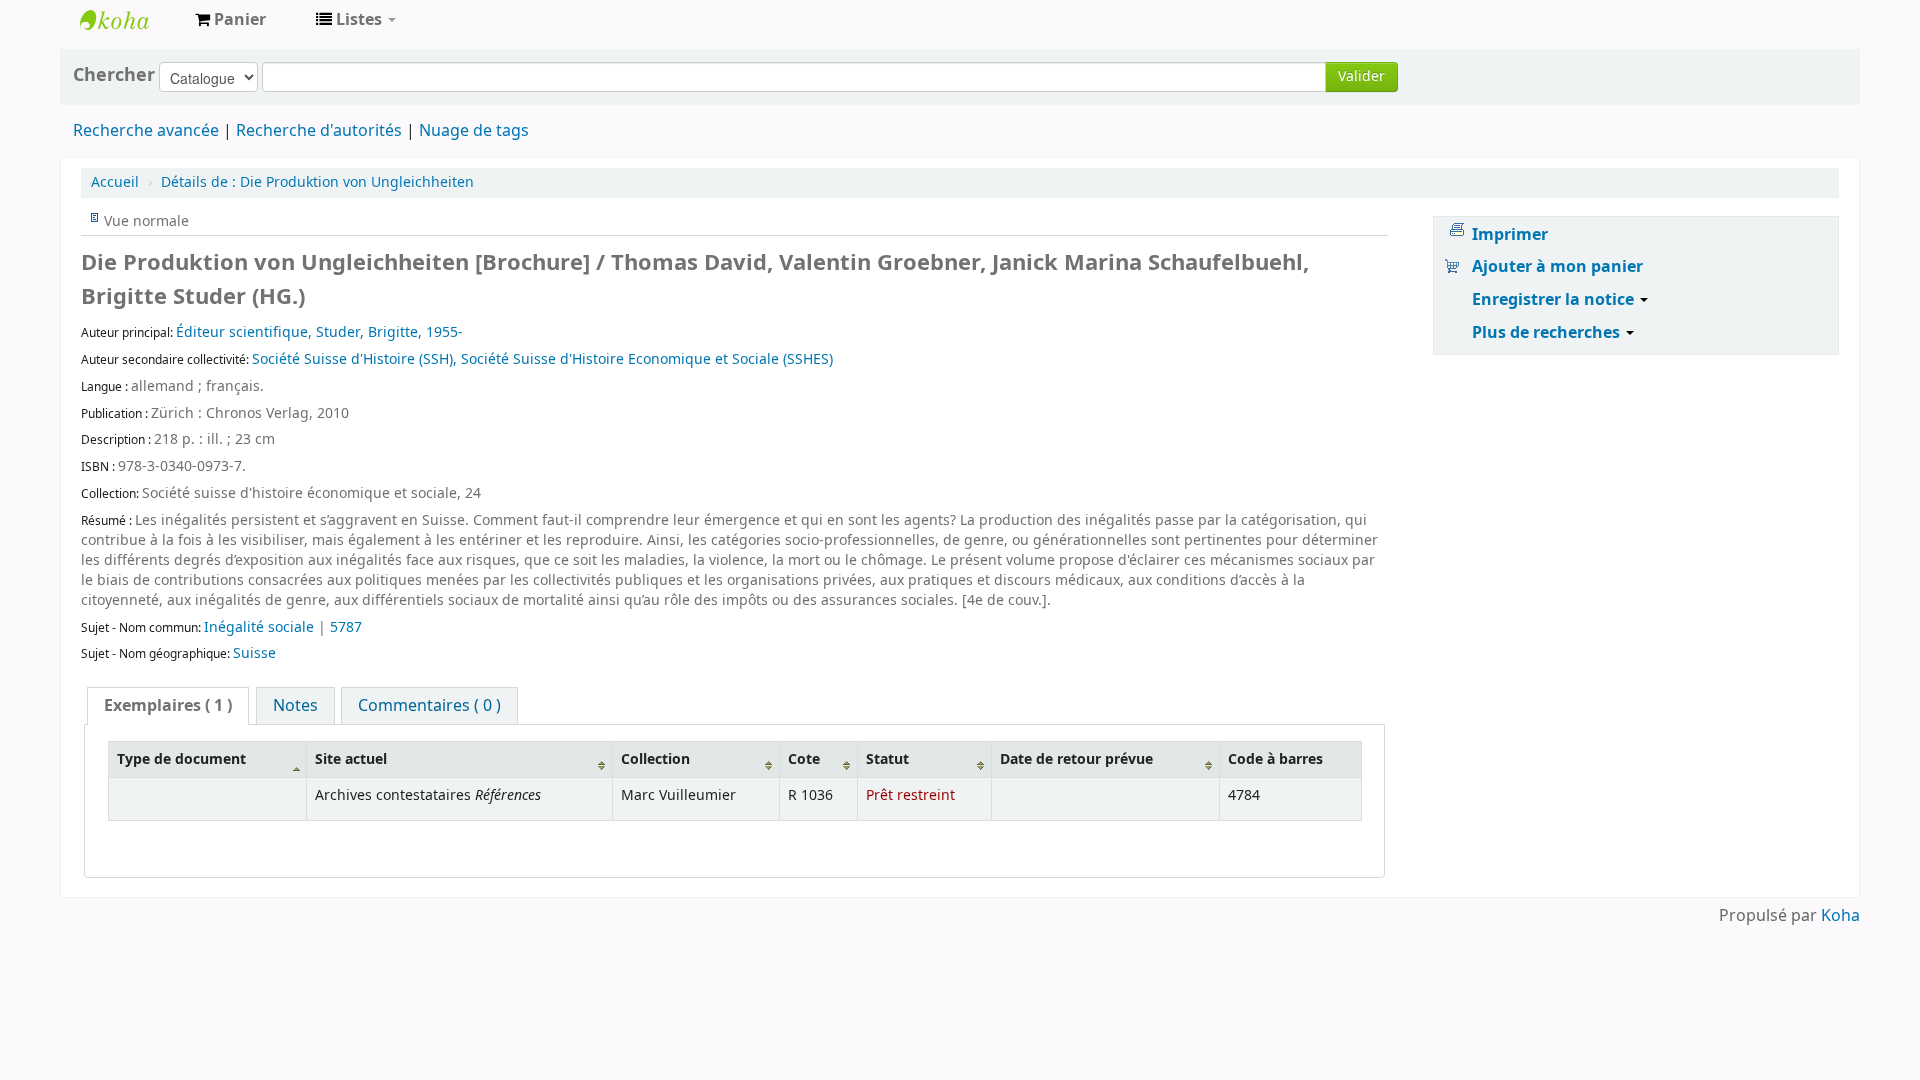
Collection (655, 759)
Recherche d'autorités (319, 131)
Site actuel (351, 759)
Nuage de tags (474, 131)
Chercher (114, 75)
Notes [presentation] (295, 706)
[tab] (168, 706)
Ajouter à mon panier (1557, 267)
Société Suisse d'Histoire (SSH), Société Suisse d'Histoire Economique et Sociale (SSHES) (542, 359)
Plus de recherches (1548, 333)
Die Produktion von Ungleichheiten (317, 182)
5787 (346, 627)
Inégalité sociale (261, 627)
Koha (1840, 916)
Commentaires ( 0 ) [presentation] (429, 706)
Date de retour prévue (1076, 759)
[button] (230, 20)
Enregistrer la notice (1555, 300)
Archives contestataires (130, 20)
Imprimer (1510, 235)
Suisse (254, 653)
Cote (804, 759)
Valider (1361, 76)
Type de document (181, 759)
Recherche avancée (146, 131)
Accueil (115, 182)
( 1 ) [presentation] (168, 706)
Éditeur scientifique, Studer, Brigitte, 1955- (319, 332)
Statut (887, 759)
